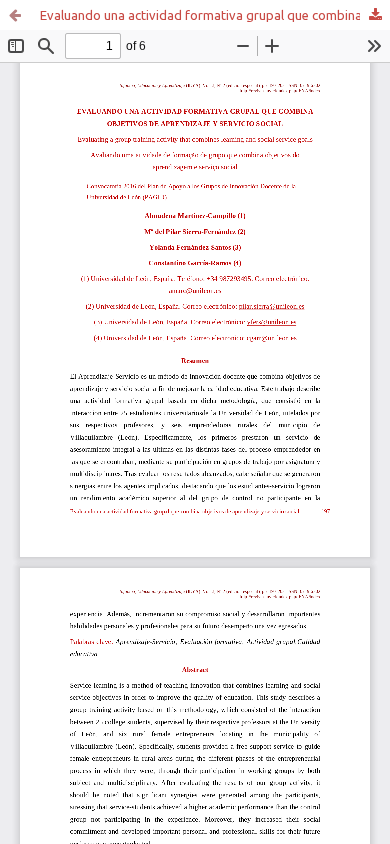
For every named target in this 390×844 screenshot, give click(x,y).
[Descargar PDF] (375, 15)
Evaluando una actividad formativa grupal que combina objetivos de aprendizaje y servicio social (215, 15)
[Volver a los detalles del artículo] (15, 15)
